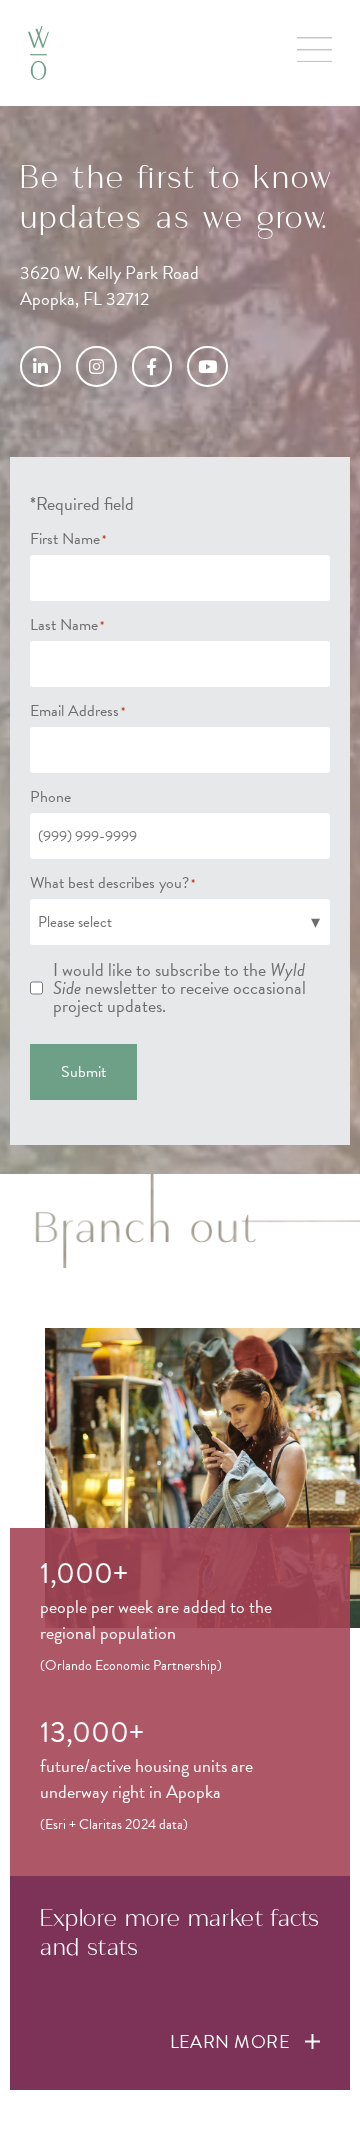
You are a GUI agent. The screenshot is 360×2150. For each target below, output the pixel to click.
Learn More (230, 2041)
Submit (83, 1073)
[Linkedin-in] (40, 366)
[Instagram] (96, 366)
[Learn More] (312, 2041)
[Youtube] (207, 366)
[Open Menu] (314, 49)
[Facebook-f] (152, 366)
